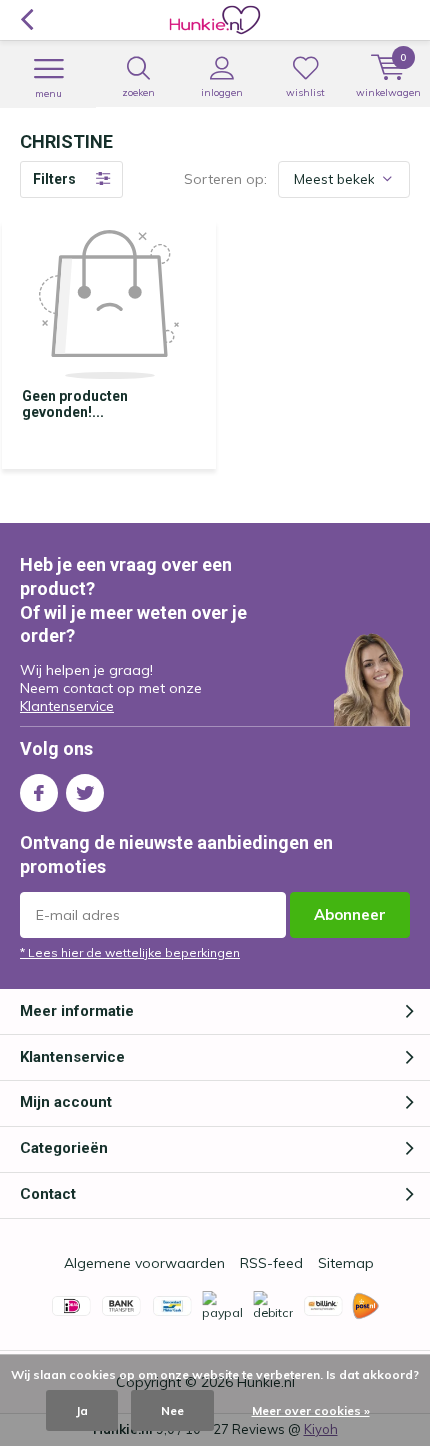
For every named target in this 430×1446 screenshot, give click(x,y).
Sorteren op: (225, 179)
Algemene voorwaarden (144, 1263)
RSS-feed (271, 1263)
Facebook (39, 793)
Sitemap (346, 1263)
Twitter (85, 793)
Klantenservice (67, 706)
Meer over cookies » (311, 1410)
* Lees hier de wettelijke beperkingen (130, 952)
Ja (82, 1410)
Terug (26, 20)
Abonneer (350, 914)
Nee (172, 1410)
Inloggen (222, 92)
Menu (48, 93)
